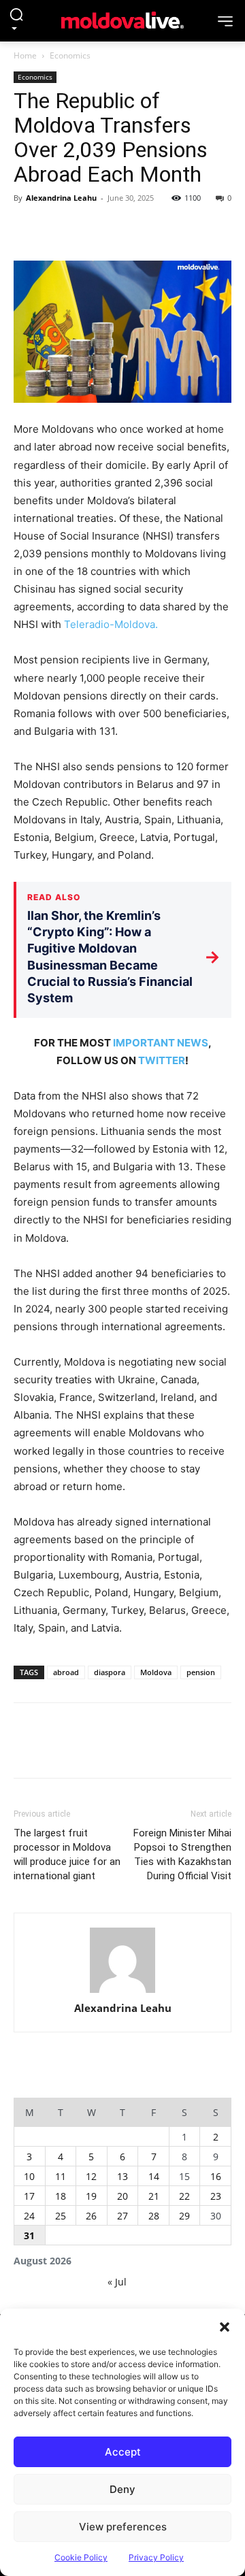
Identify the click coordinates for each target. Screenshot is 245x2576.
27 (122, 2216)
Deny (122, 2489)
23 (216, 2196)
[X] (59, 229)
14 (154, 2176)
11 (61, 2176)
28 (154, 2216)
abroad (66, 1672)
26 (91, 2216)
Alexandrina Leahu (61, 198)
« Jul (117, 2282)
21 (154, 2196)
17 (29, 2196)
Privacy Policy (156, 2557)
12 (91, 2176)
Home (25, 55)
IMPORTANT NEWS (161, 1043)
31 (29, 2235)
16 (216, 2176)
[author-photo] (122, 1961)
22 (184, 2196)
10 (29, 2176)
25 (61, 2216)
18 (61, 2196)
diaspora (110, 1672)
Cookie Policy (81, 2557)
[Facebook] (27, 229)
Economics (70, 55)
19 (91, 2196)
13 (122, 2176)
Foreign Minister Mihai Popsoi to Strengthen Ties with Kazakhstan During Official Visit (182, 1854)
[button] (225, 2326)
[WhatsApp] (121, 229)
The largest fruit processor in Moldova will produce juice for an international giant (67, 1854)
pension (201, 1672)
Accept (123, 2452)
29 (184, 2216)
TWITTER (162, 1060)
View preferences (123, 2527)
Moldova (156, 1672)
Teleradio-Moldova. (111, 624)
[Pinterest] (90, 229)
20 (122, 2196)
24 (29, 2216)
